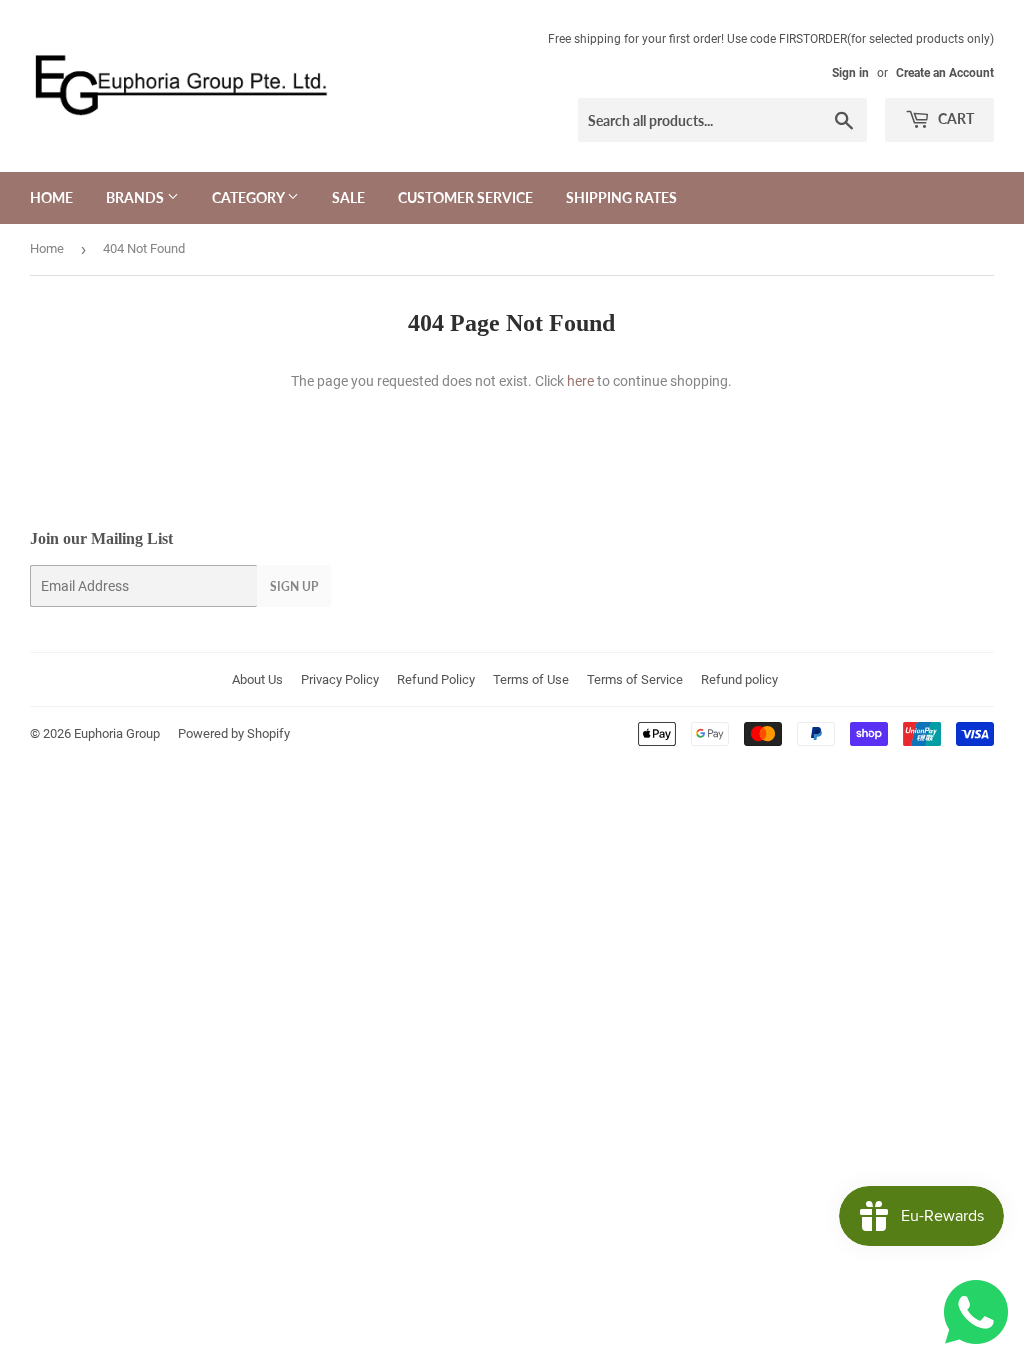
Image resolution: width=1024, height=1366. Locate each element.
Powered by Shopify (234, 733)
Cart (954, 118)
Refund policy (739, 679)
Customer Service (465, 197)
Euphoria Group (117, 733)
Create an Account (945, 73)
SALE (348, 197)
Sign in (850, 73)
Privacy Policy (340, 679)
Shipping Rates (621, 197)
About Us (257, 679)
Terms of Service (635, 679)
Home (51, 197)
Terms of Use (531, 679)
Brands (136, 197)
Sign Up (294, 586)
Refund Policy (436, 679)
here (580, 381)
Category (249, 197)
